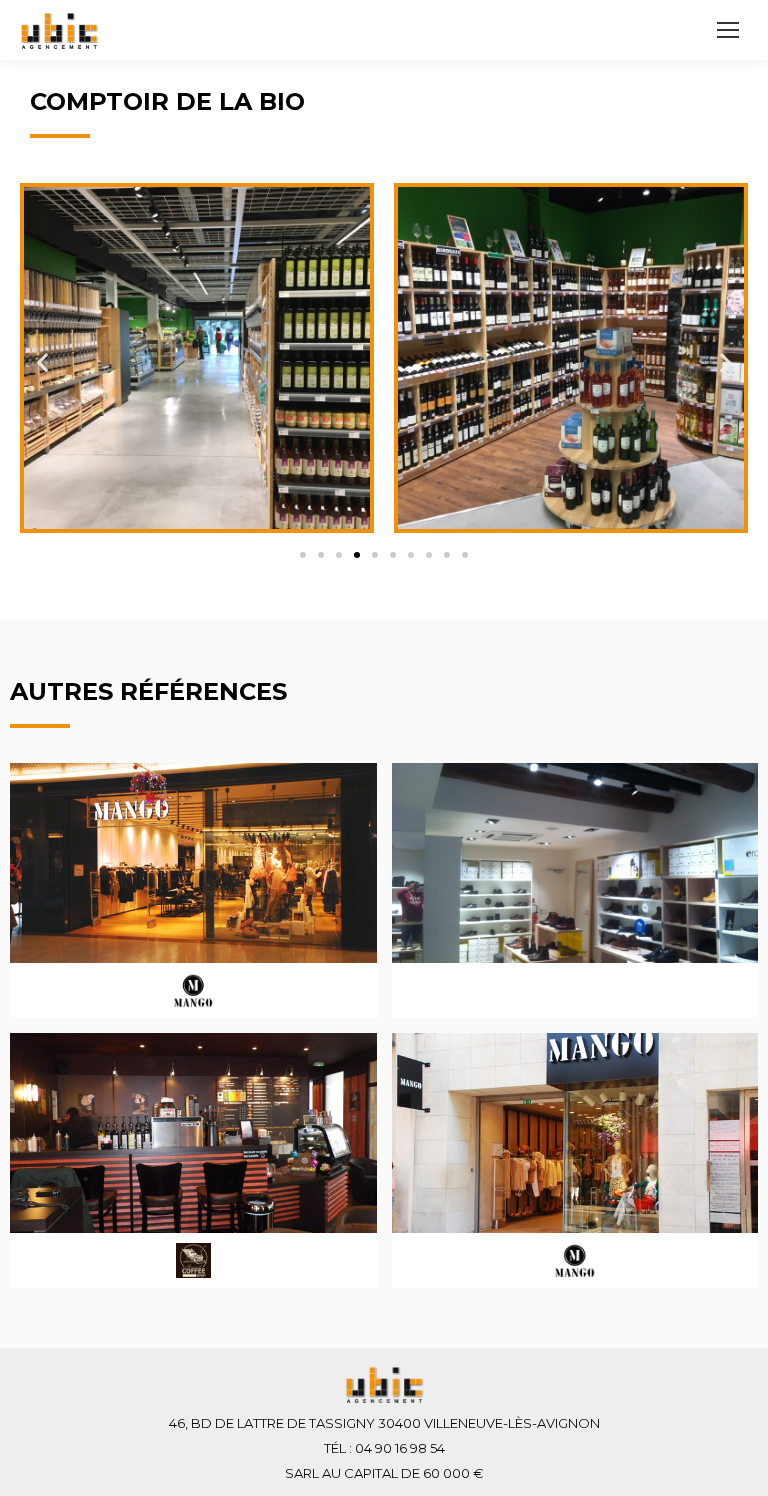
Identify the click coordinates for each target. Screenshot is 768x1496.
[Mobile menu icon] (728, 30)
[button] (303, 555)
